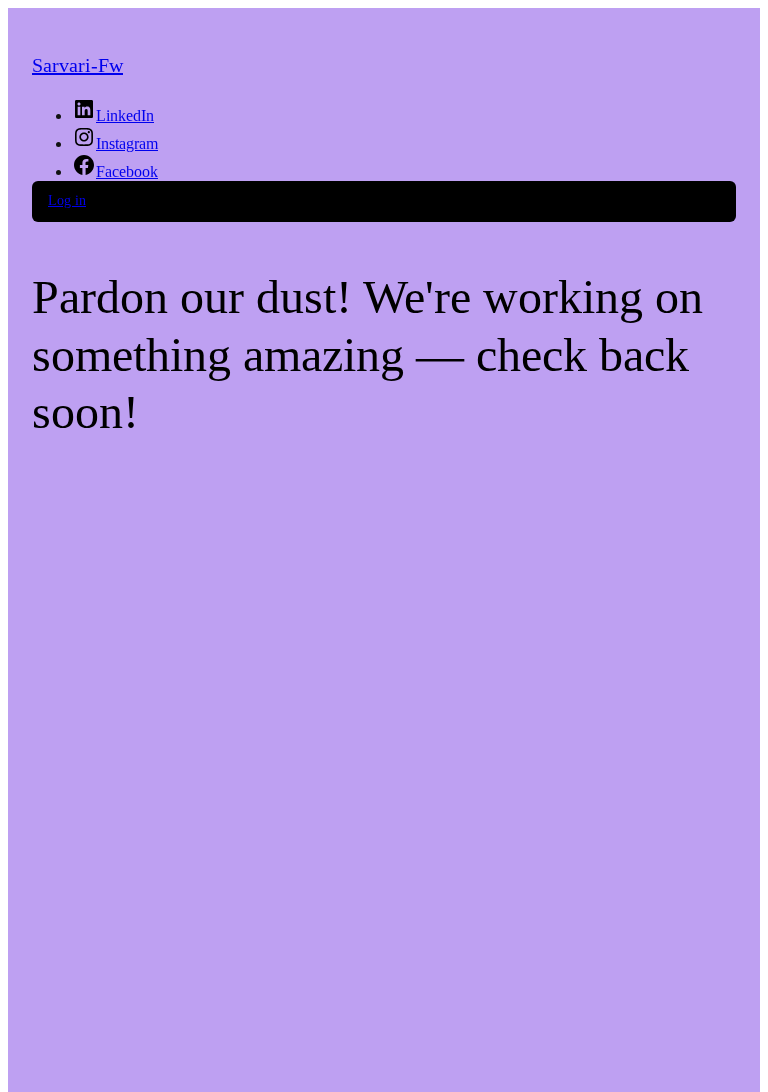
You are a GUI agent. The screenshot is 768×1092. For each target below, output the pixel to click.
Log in (67, 200)
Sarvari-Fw (77, 65)
